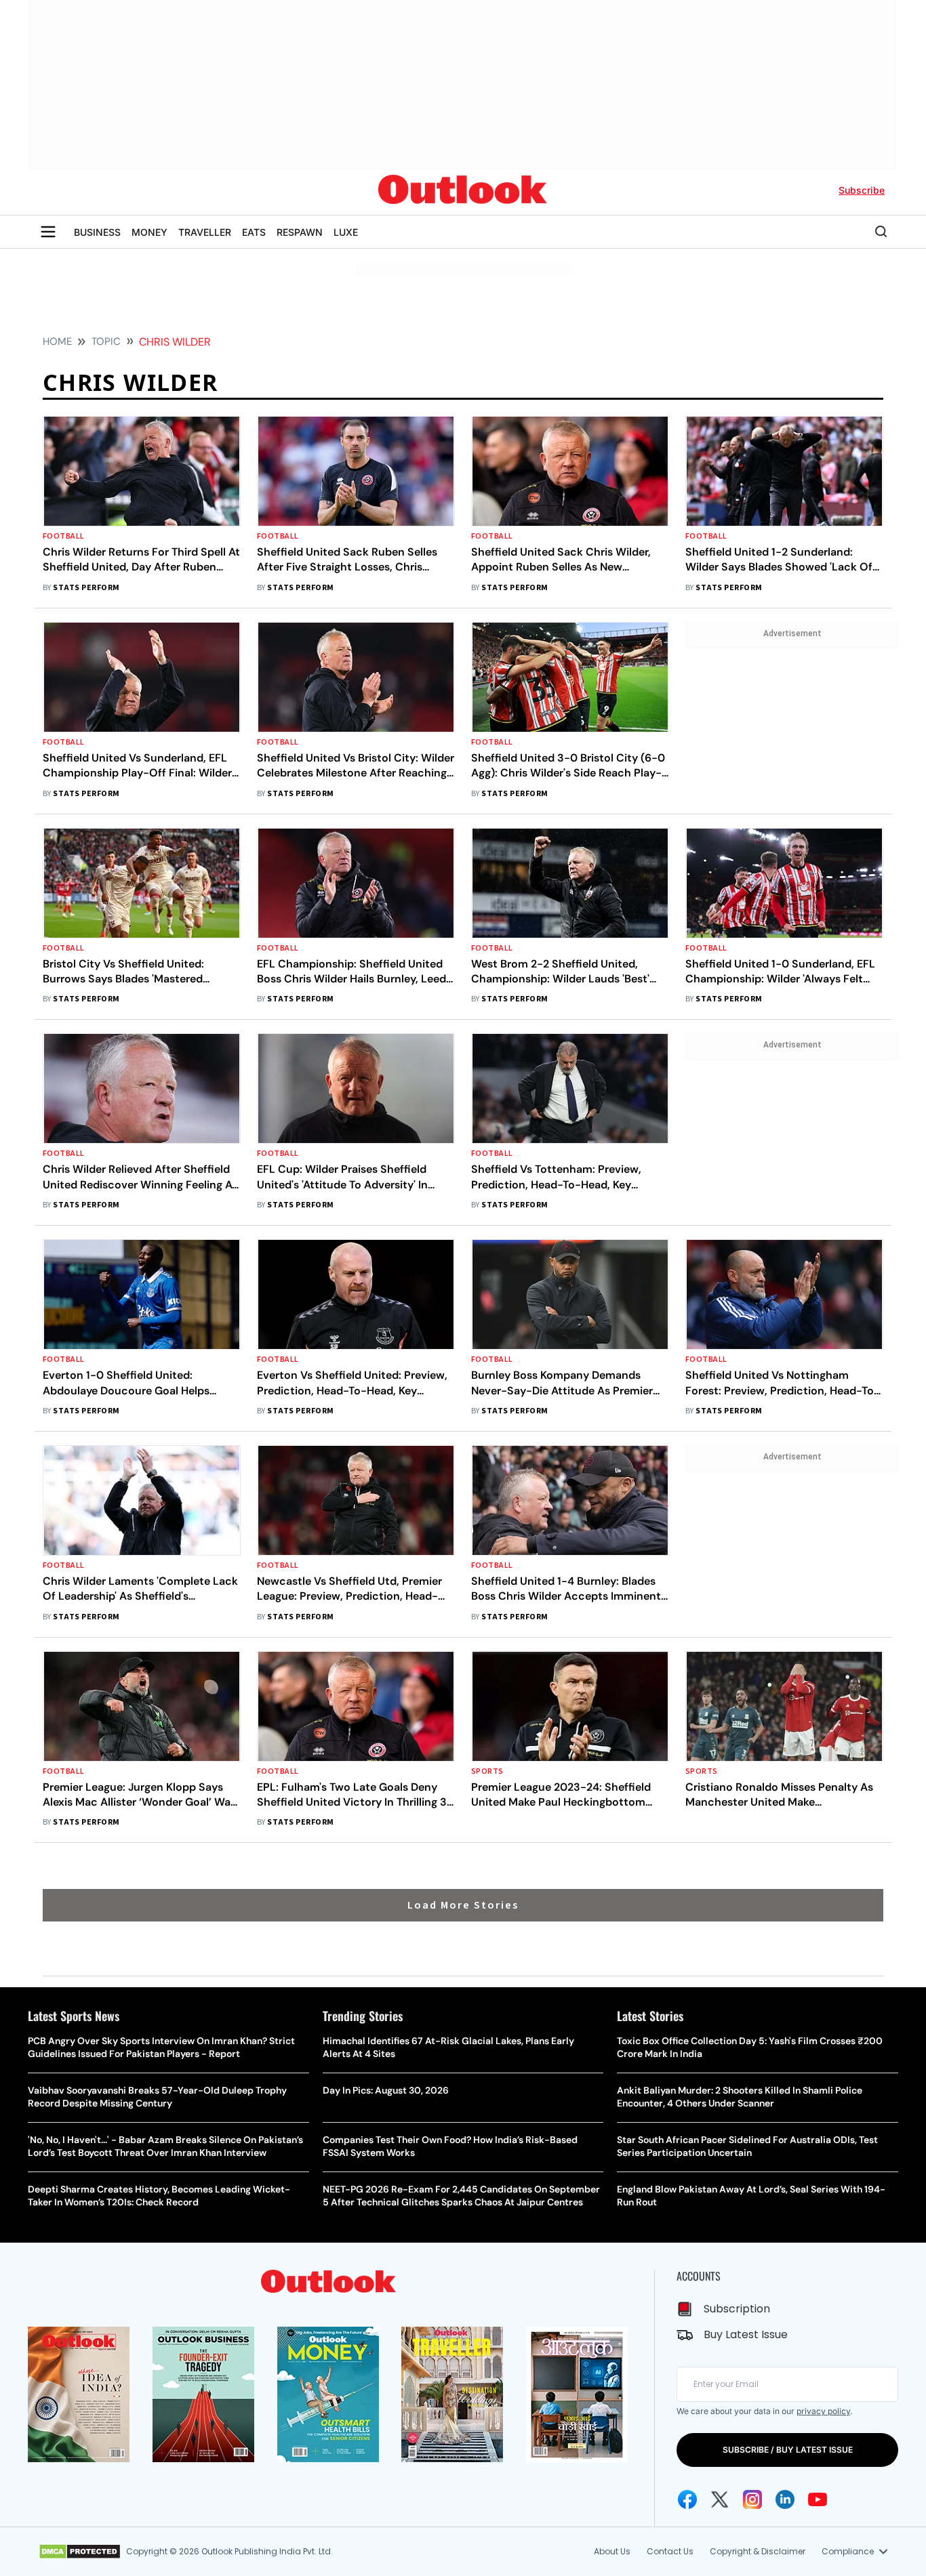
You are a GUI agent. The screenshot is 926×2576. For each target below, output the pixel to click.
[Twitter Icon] (720, 2499)
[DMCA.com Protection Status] (80, 2552)
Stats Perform (86, 588)
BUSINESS (97, 232)
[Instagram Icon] (752, 2499)
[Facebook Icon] (687, 2499)
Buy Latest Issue (746, 2334)
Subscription (737, 2309)
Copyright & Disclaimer (758, 2551)
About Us (612, 2551)
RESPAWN (300, 232)
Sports (487, 1771)
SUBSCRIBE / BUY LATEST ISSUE (788, 2450)
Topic (106, 341)
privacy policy (823, 2411)
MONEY (149, 232)
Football (64, 536)
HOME (57, 341)
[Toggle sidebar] (48, 232)
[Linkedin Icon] (785, 2499)
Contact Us (670, 2551)
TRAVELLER (205, 232)
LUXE (346, 232)
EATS (254, 232)
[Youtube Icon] (818, 2499)
